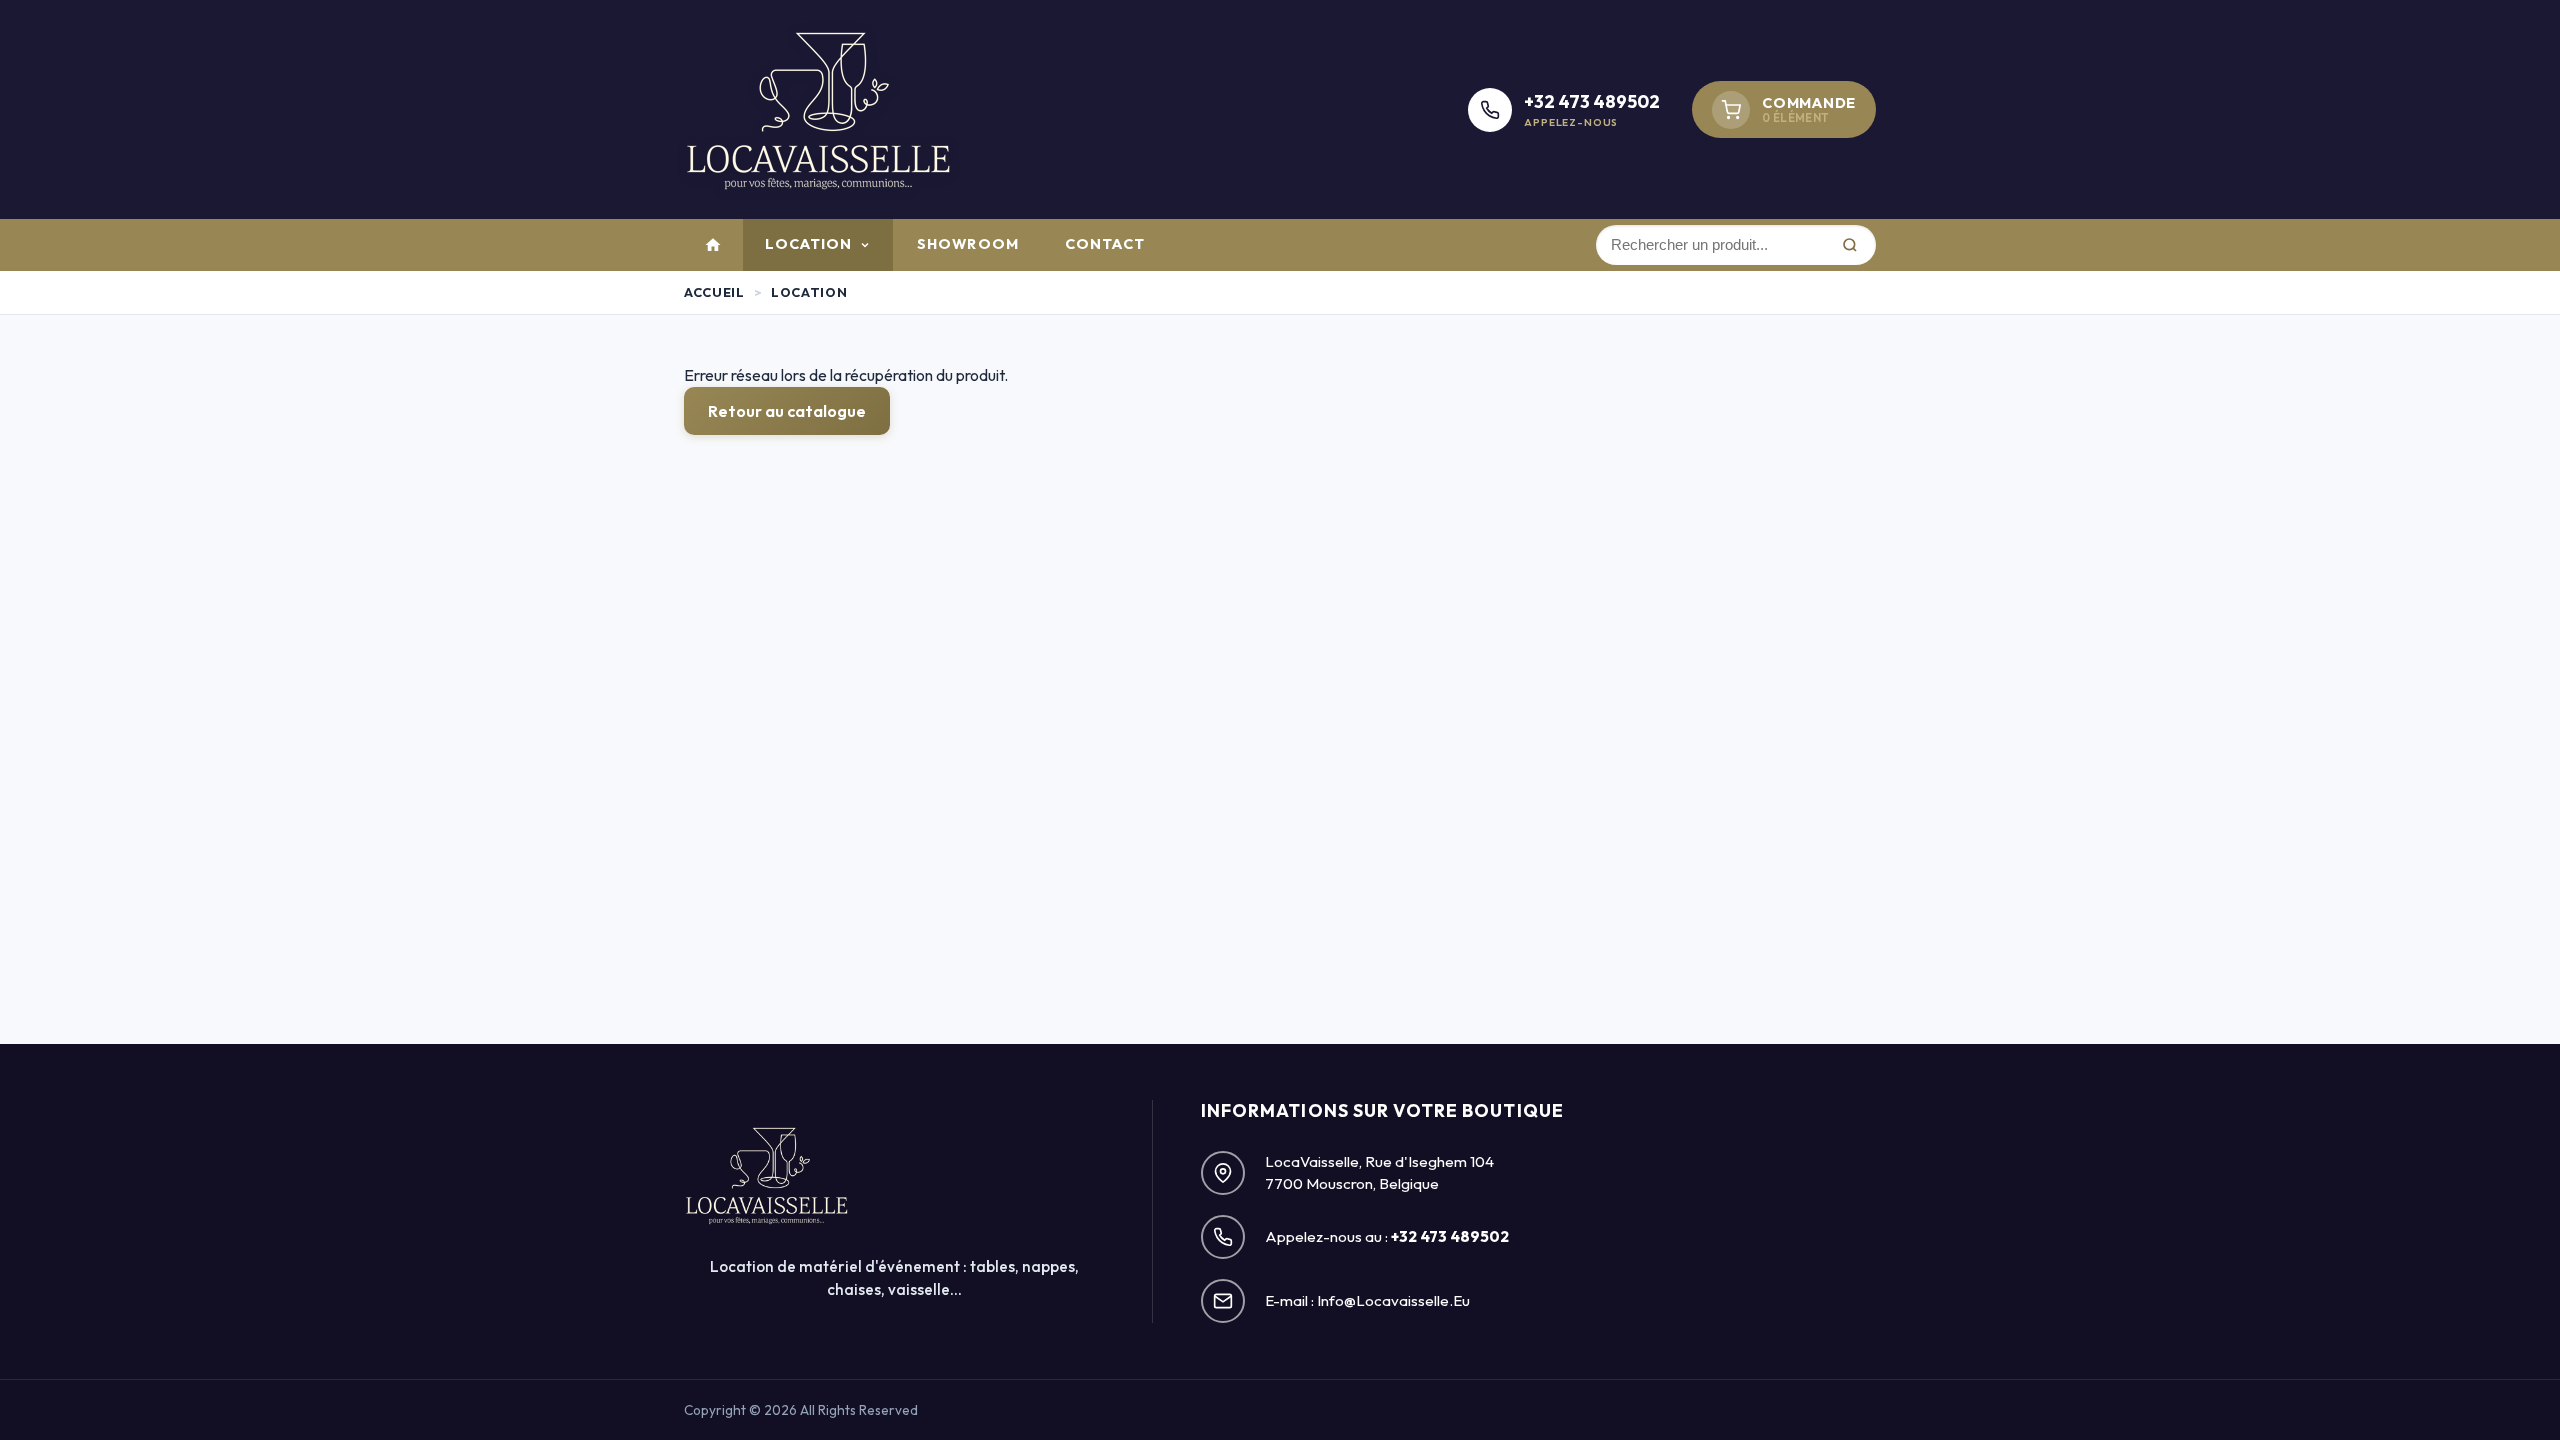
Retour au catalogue (787, 411)
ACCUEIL (714, 292)
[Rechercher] (1849, 245)
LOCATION (808, 244)
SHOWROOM (968, 244)
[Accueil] (713, 245)
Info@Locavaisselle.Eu (1393, 1300)
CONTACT (1105, 244)
